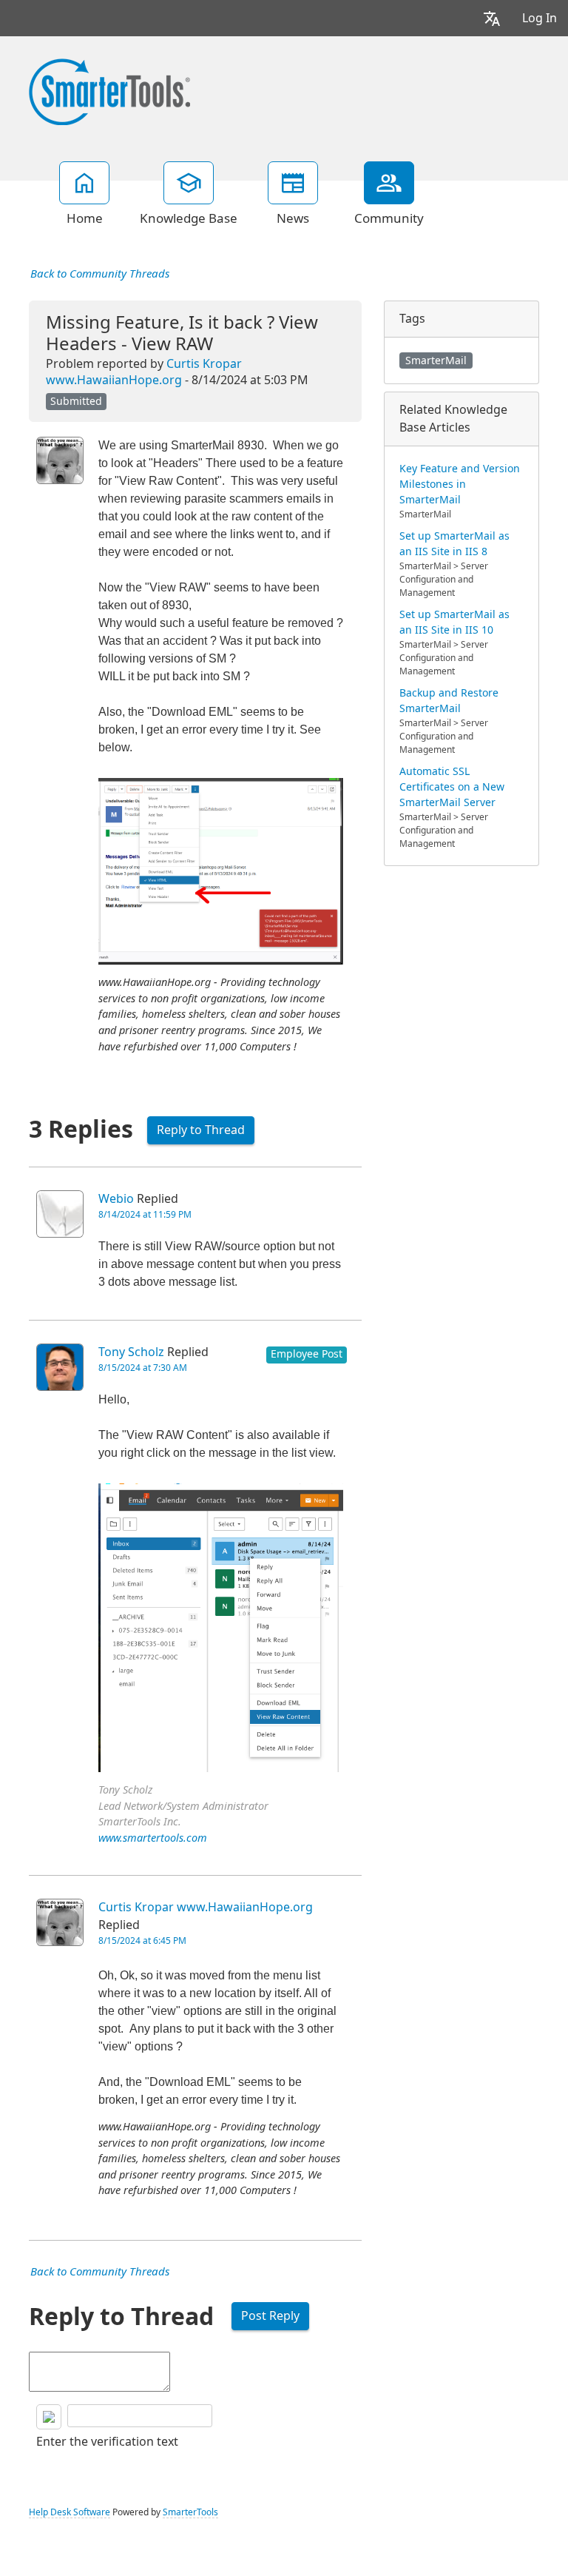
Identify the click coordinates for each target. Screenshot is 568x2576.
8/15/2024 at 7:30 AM (143, 1368)
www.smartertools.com (153, 1838)
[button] (492, 18)
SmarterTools (190, 2512)
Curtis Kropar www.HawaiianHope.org (206, 1907)
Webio (116, 1199)
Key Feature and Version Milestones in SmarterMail (460, 484)
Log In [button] (540, 18)
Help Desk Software (70, 2512)
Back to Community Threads (100, 274)
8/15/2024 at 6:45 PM (142, 1941)
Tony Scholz (131, 1352)
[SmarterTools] (109, 90)
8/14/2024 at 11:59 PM (145, 1215)
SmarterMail (436, 360)
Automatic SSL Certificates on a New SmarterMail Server (452, 787)
